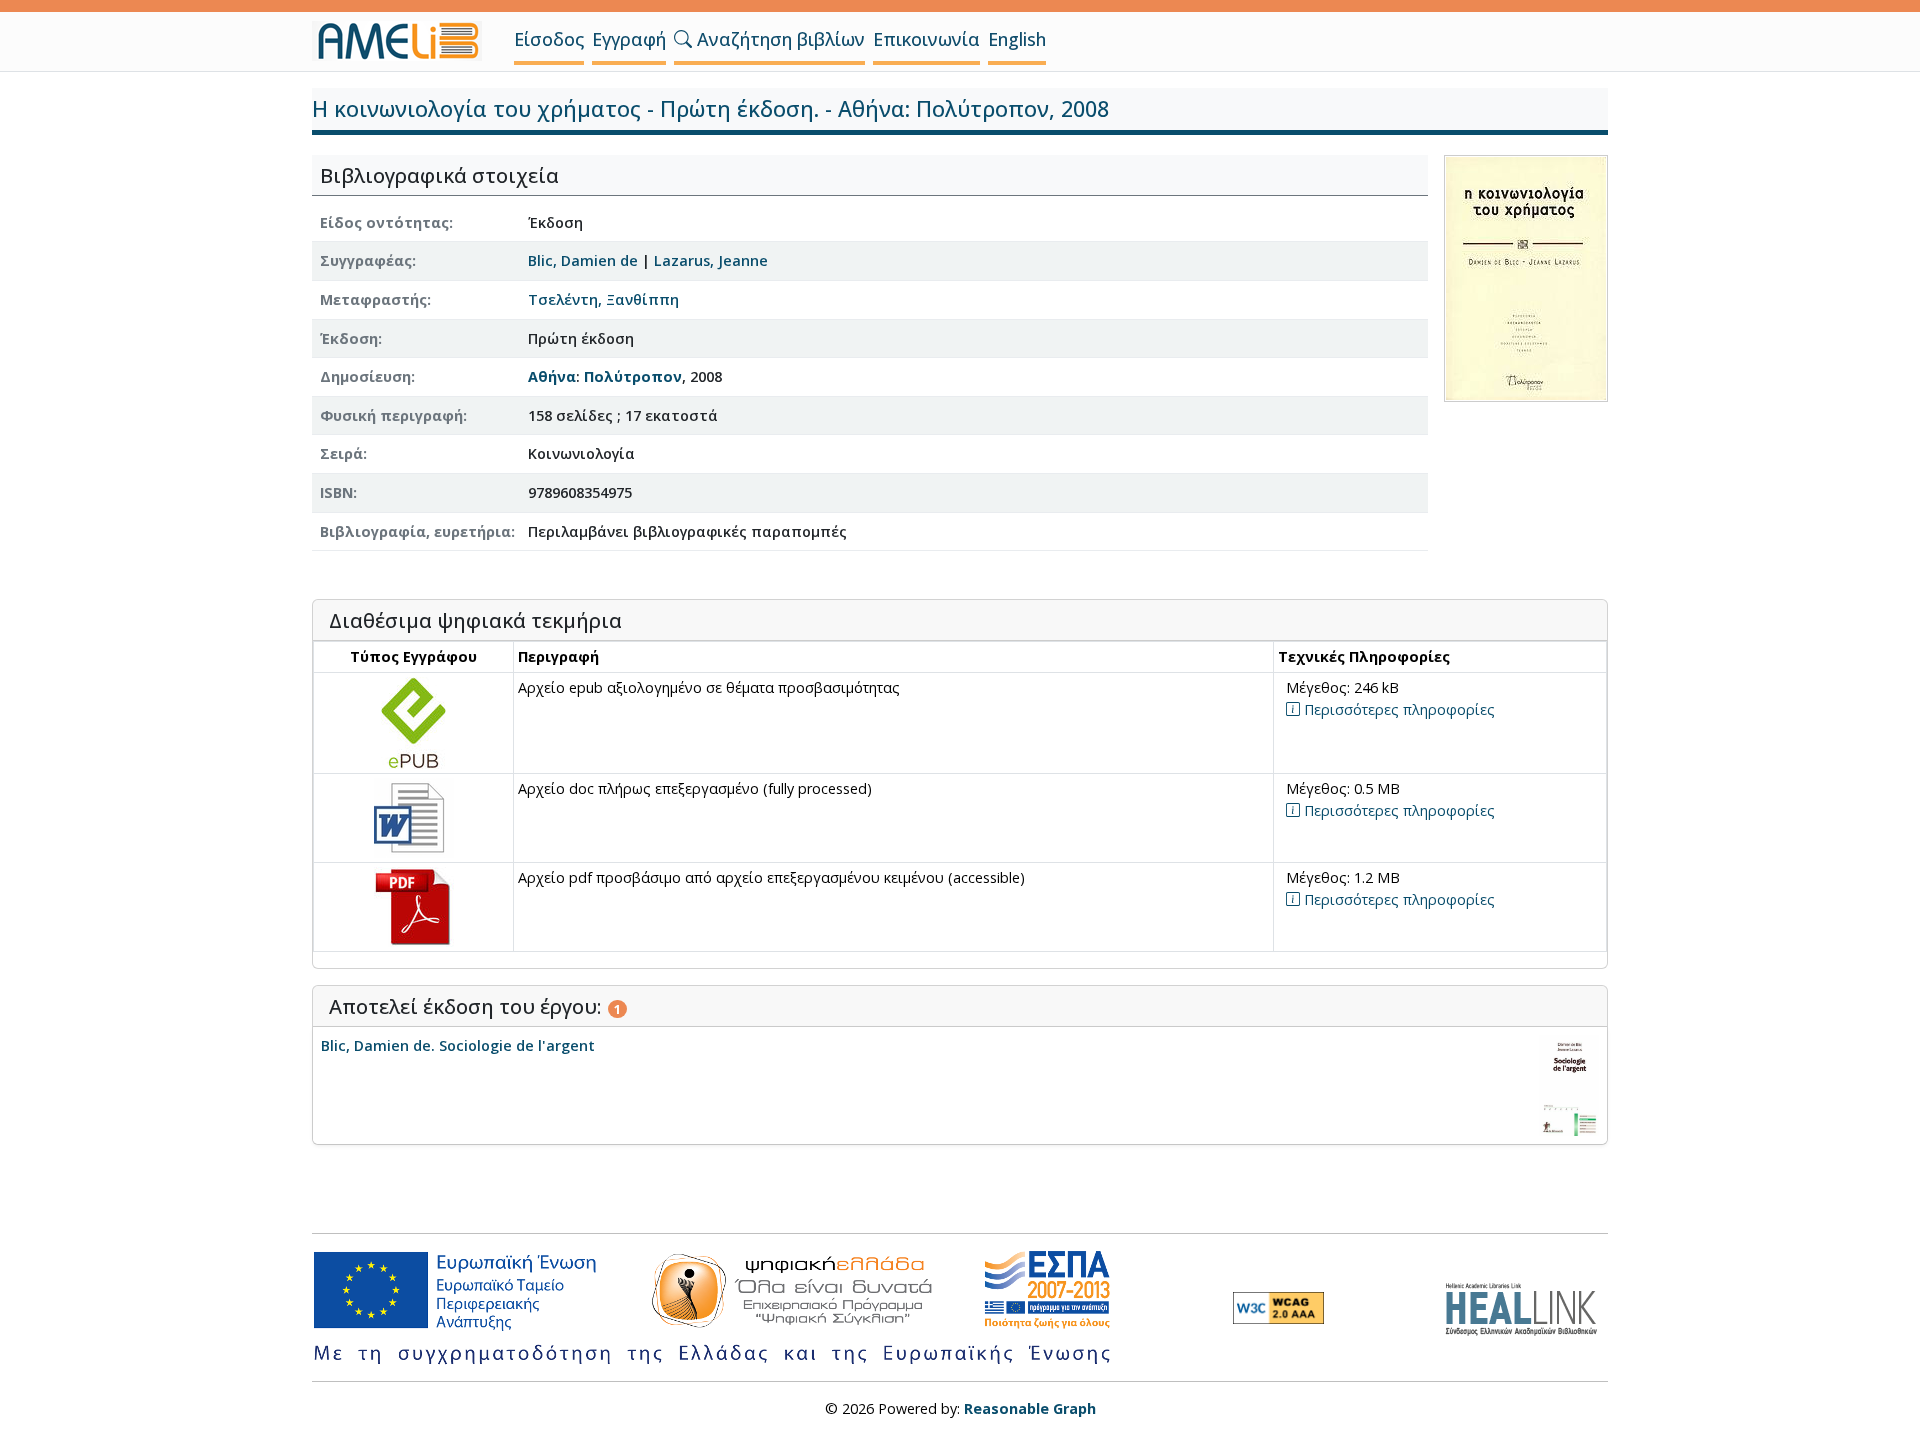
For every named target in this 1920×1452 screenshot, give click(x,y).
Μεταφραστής (373, 299)
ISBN (336, 492)
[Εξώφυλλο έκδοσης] (1526, 276)
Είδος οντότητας (384, 222)
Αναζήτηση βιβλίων (778, 39)
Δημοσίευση (365, 376)
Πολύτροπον (633, 376)
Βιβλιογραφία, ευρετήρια (415, 531)
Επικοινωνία (926, 39)
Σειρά (341, 453)
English (1017, 39)
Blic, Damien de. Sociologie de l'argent (458, 1045)
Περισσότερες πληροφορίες (1397, 709)
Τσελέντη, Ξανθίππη (603, 299)
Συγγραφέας (366, 260)
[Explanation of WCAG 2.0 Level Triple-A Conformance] (1278, 1308)
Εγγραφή (629, 39)
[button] (683, 39)
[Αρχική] (405, 41)
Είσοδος (549, 39)
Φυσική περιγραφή (391, 415)
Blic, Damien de (583, 260)
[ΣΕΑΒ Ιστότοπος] (1526, 1306)
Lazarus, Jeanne (711, 260)
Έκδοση (349, 338)
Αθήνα (552, 376)
